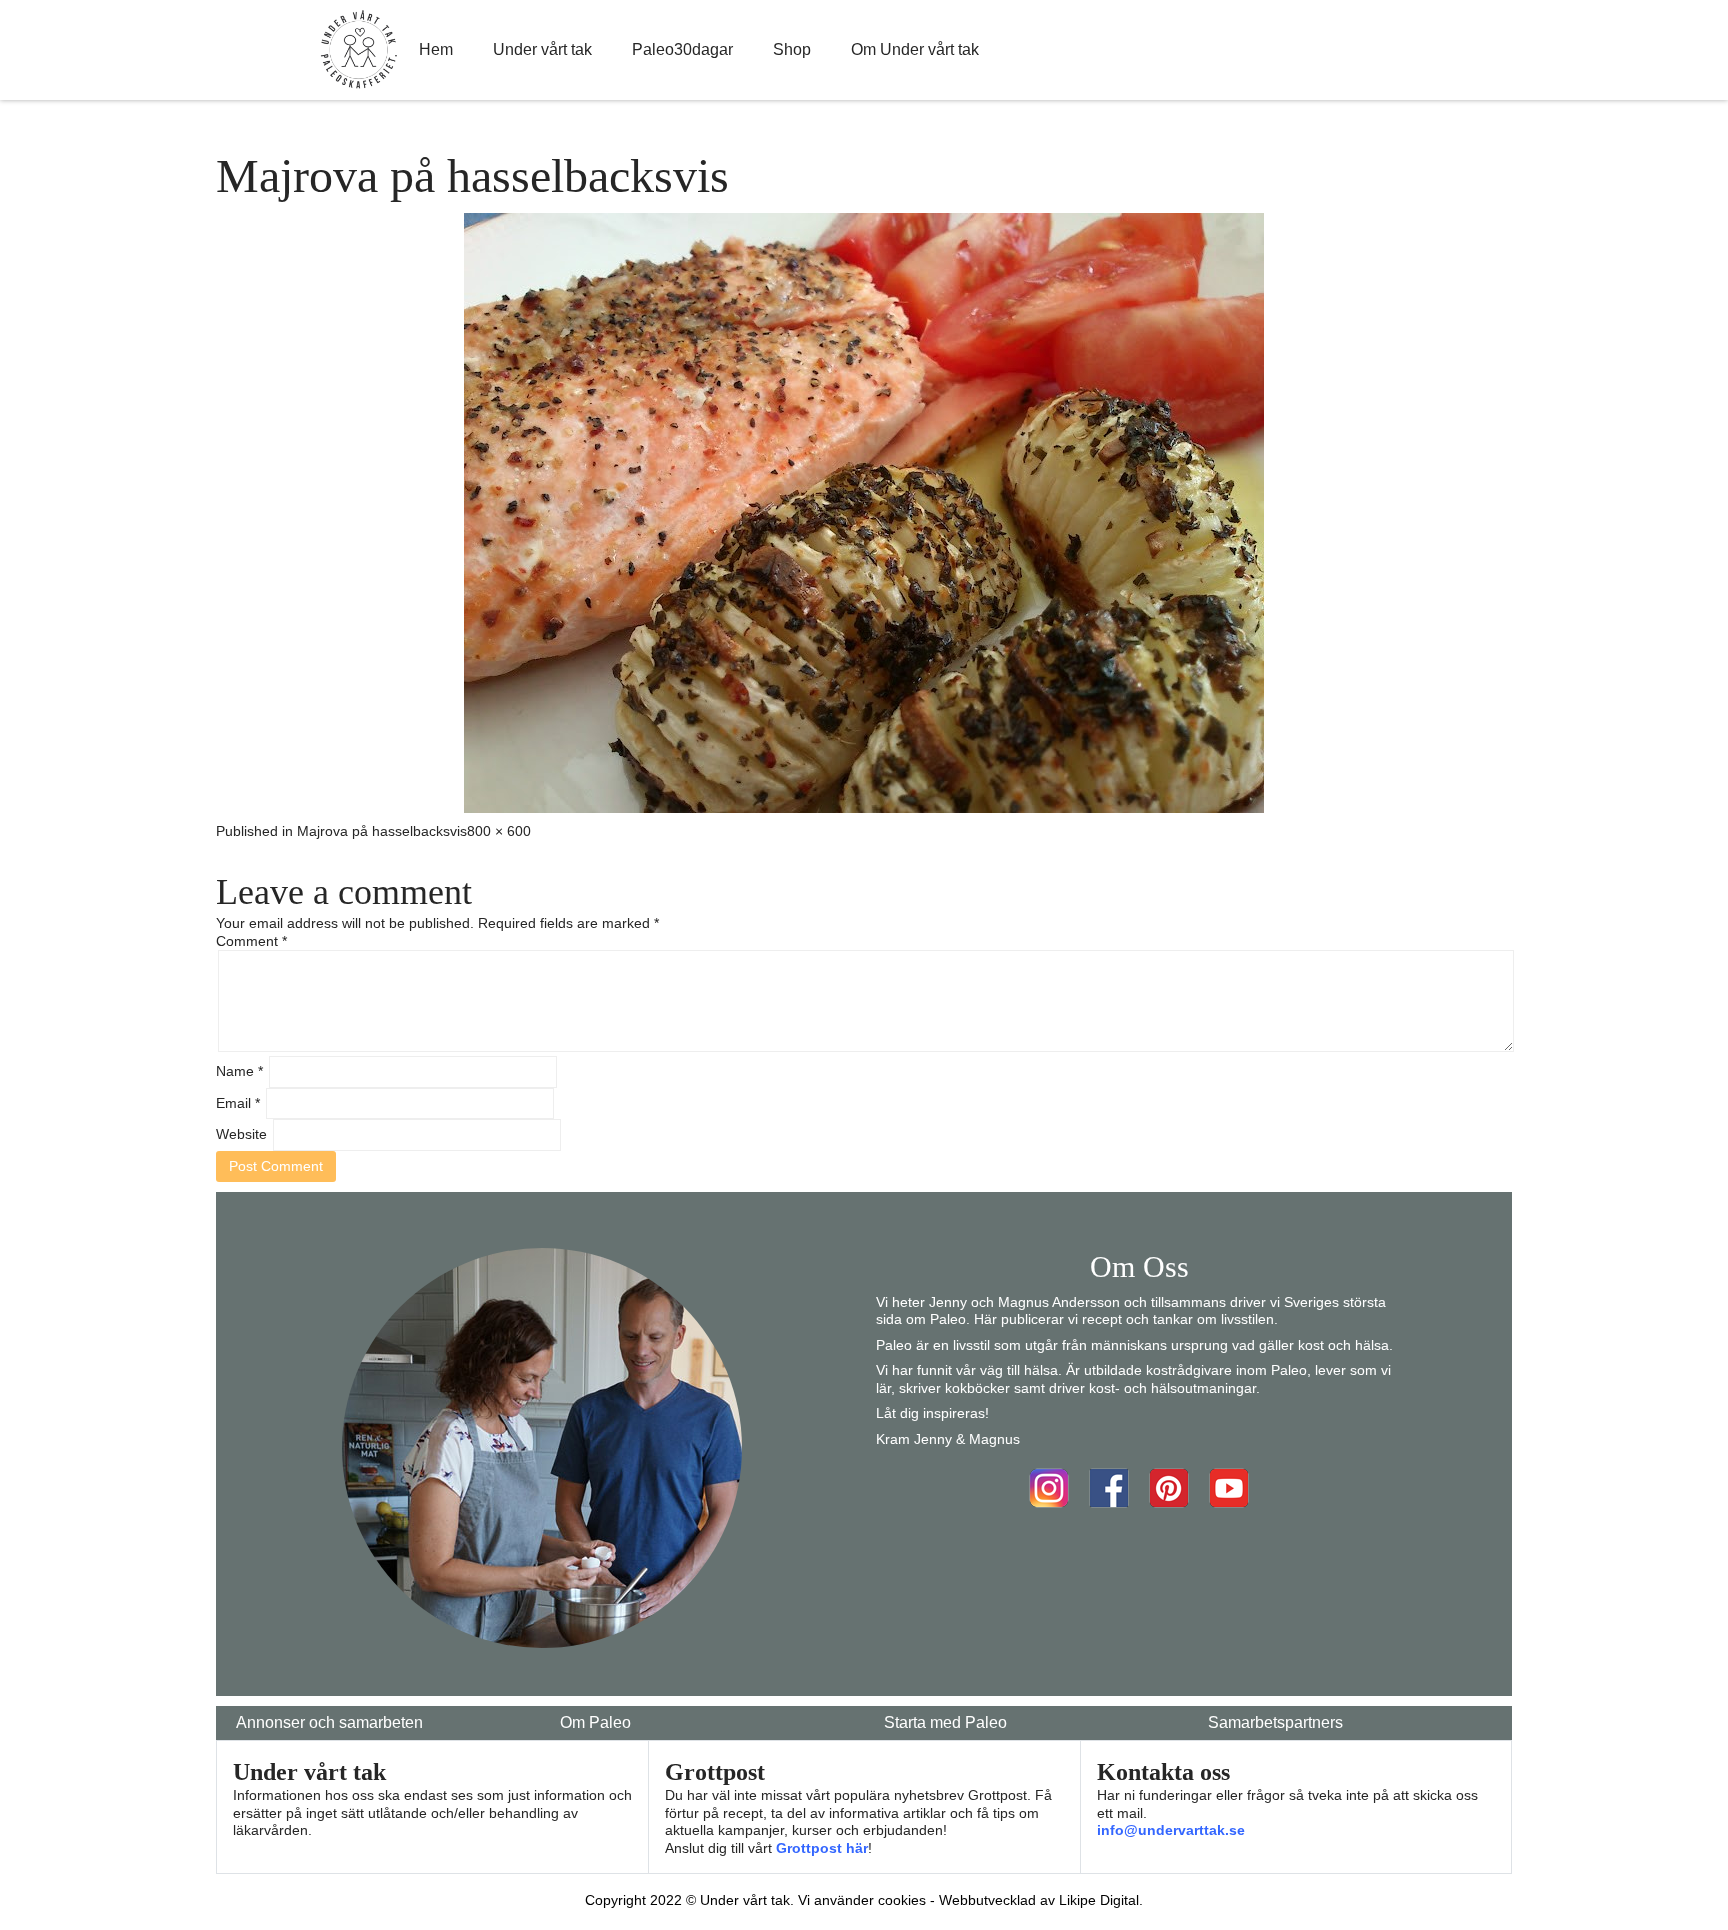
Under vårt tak (542, 49)
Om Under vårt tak (915, 49)
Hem (436, 49)
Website (241, 1134)
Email (238, 1103)
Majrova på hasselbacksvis (382, 831)
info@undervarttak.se (1171, 1830)
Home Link (359, 50)
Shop (792, 49)
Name (239, 1071)
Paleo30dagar (682, 49)
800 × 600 (499, 831)
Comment (251, 941)
